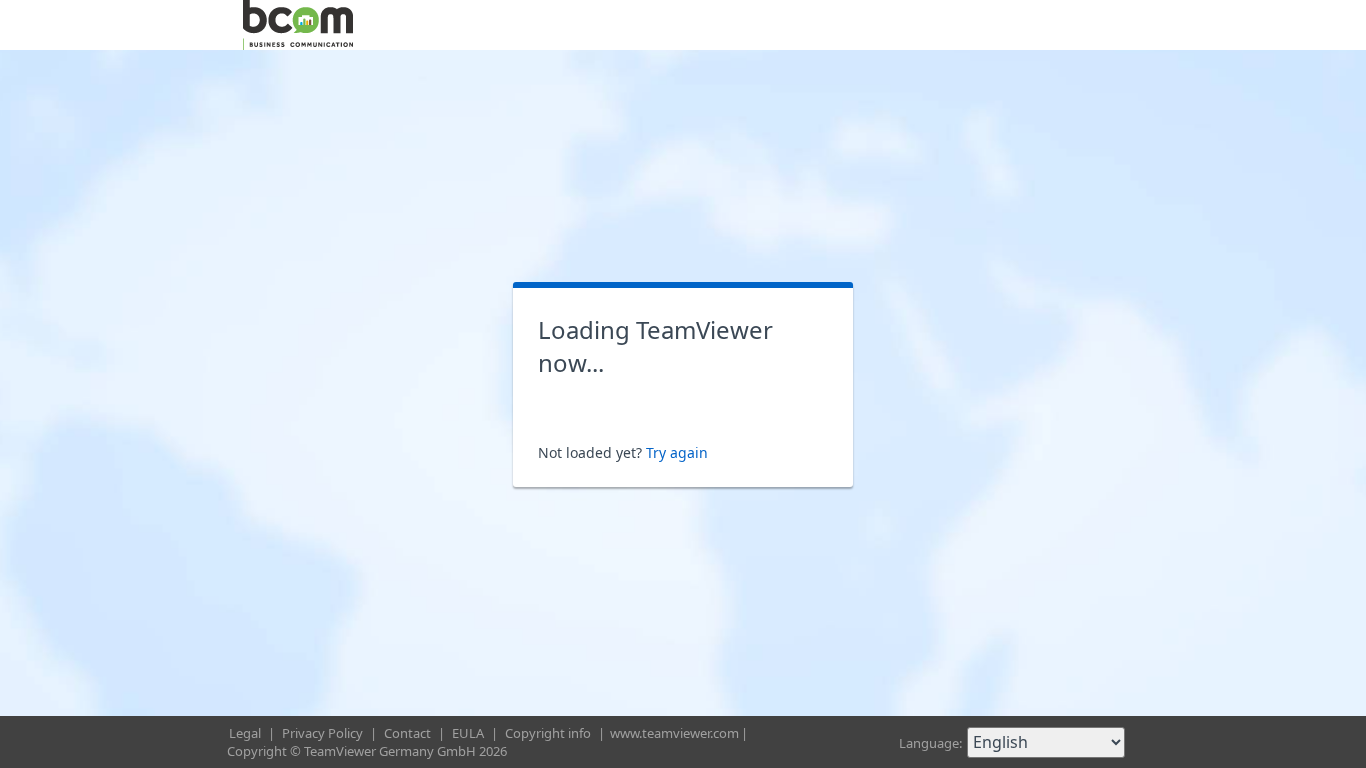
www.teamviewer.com (674, 733)
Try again (677, 452)
